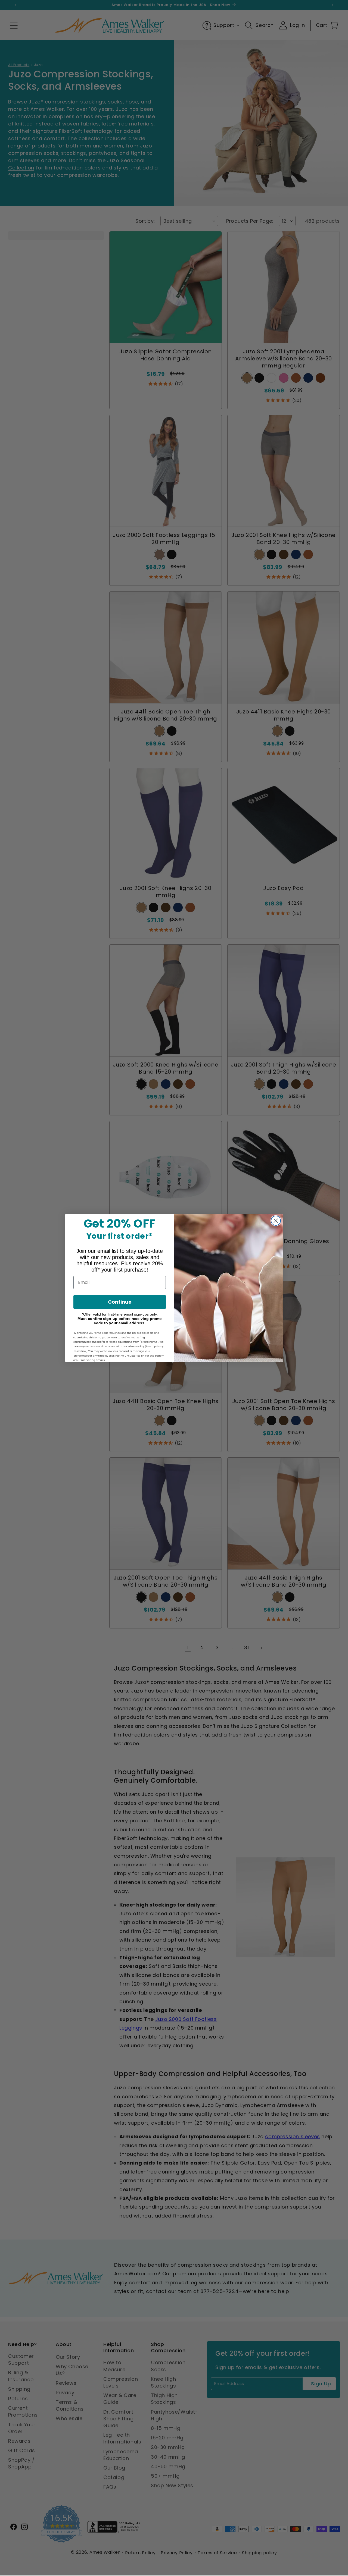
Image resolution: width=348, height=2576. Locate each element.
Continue (120, 1302)
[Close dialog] (276, 1221)
